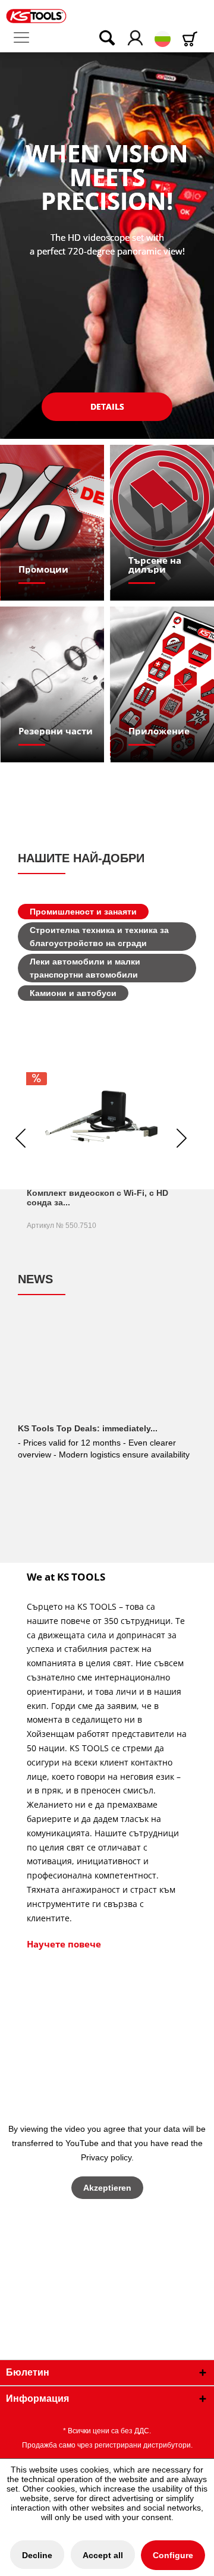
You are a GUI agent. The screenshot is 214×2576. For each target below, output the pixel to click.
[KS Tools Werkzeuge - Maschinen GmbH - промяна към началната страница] (36, 16)
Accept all (103, 2555)
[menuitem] (26, 38)
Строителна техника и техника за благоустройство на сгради (99, 937)
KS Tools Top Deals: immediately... (88, 1428)
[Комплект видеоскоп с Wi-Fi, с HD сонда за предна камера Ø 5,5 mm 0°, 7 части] (101, 1116)
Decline (37, 2555)
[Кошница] (192, 39)
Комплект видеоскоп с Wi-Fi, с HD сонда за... (97, 1198)
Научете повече (64, 1944)
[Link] (53, 523)
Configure (173, 2555)
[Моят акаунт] (136, 39)
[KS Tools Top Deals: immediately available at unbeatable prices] (107, 1372)
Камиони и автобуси (73, 993)
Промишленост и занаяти (83, 912)
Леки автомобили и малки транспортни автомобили (85, 968)
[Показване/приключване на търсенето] (99, 39)
